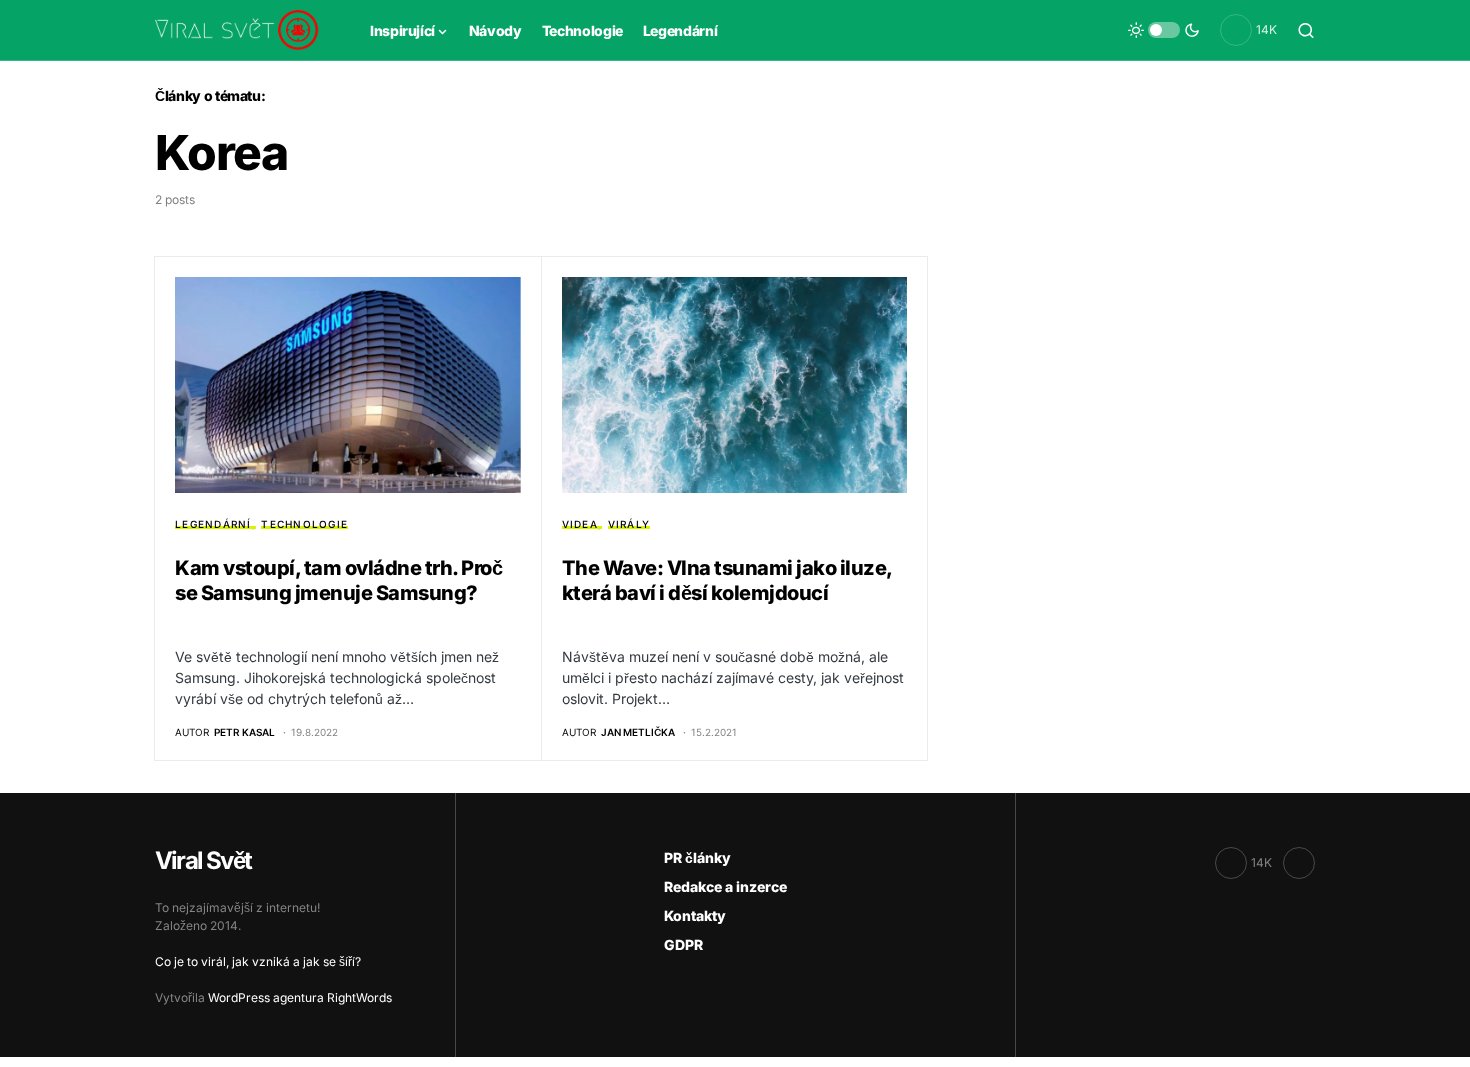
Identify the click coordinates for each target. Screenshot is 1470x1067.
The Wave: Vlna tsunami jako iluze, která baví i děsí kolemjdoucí (727, 580)
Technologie (304, 524)
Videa (580, 524)
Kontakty (695, 915)
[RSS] (1299, 863)
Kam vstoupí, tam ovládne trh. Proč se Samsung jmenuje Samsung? (338, 580)
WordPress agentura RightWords (300, 997)
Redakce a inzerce (725, 886)
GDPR (683, 944)
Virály (629, 524)
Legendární (213, 524)
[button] (1164, 30)
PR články (697, 857)
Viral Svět (203, 860)
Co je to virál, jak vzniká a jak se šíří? (258, 961)
